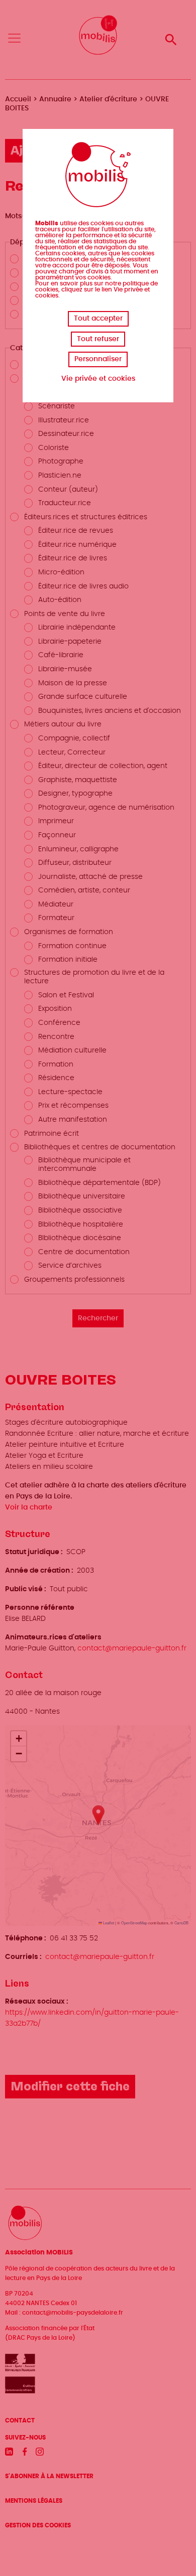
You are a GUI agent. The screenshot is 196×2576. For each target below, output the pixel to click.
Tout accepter (98, 319)
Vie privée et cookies (98, 379)
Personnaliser (98, 359)
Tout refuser (98, 339)
